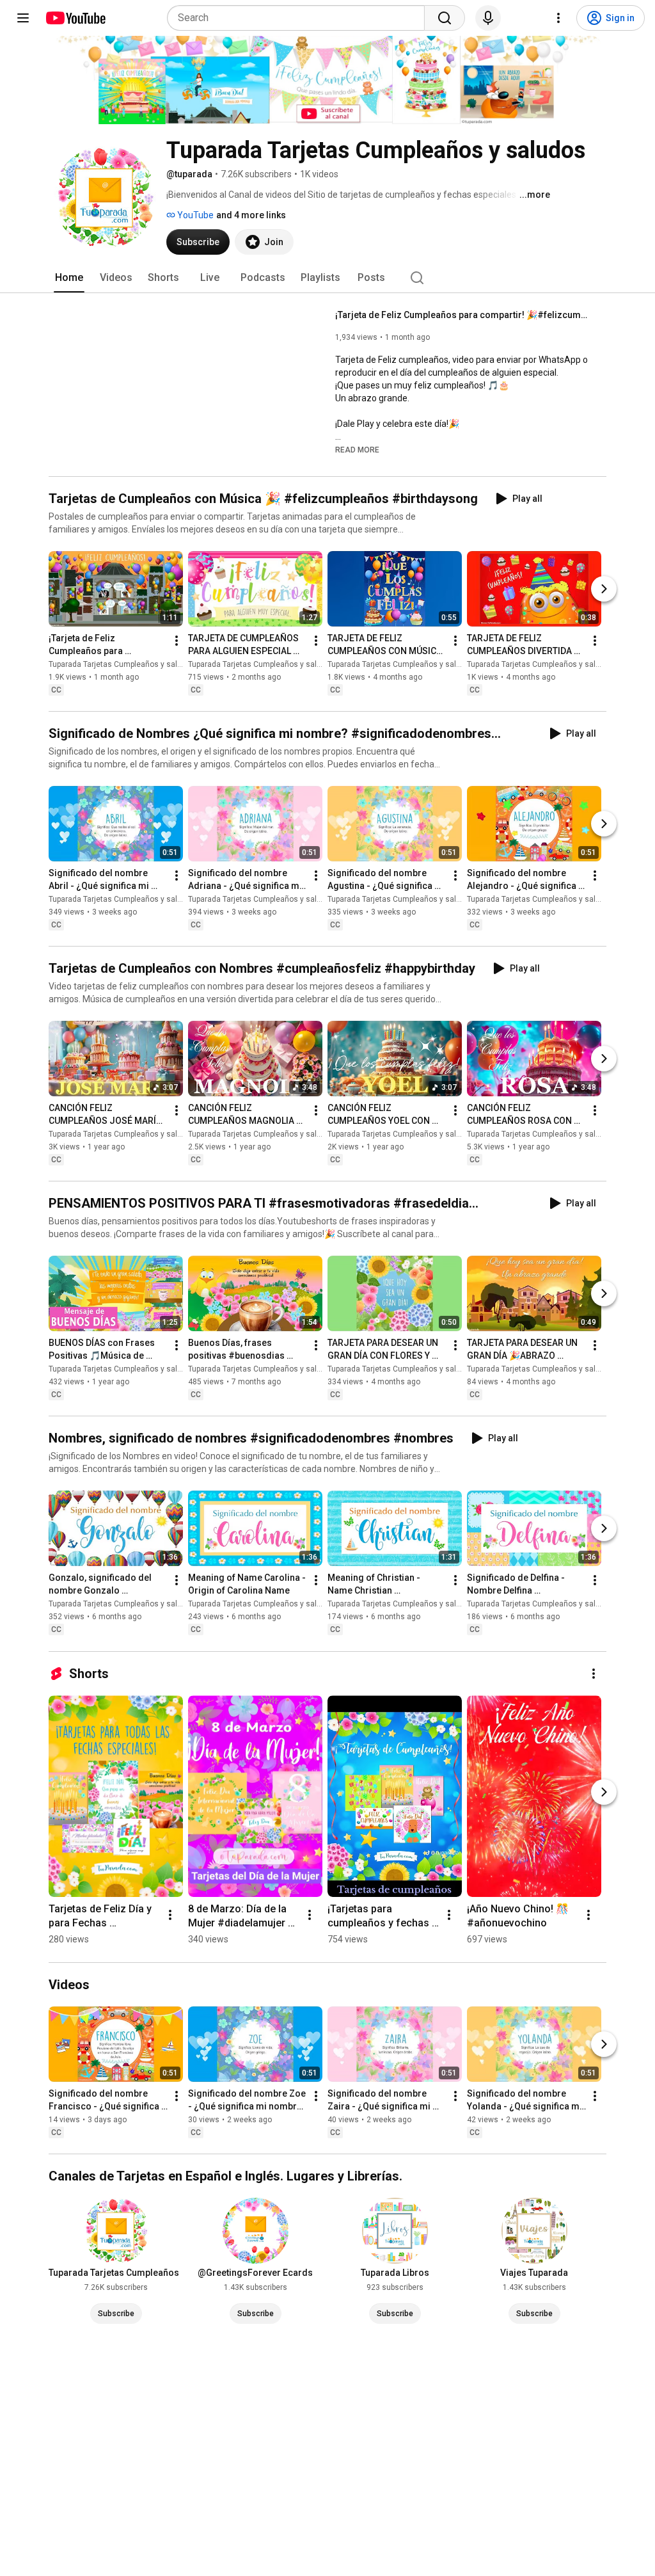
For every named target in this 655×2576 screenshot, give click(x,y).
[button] (357, 449)
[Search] (445, 18)
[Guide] (23, 18)
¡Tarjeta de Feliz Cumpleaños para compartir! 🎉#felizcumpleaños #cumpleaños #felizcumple (463, 315)
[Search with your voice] (488, 18)
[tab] (69, 278)
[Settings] (558, 18)
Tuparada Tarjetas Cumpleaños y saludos (122, 664)
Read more (357, 450)
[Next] (604, 589)
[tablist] (327, 278)
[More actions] (177, 641)
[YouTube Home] (75, 18)
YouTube (194, 215)
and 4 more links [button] (251, 215)
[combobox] (300, 18)
